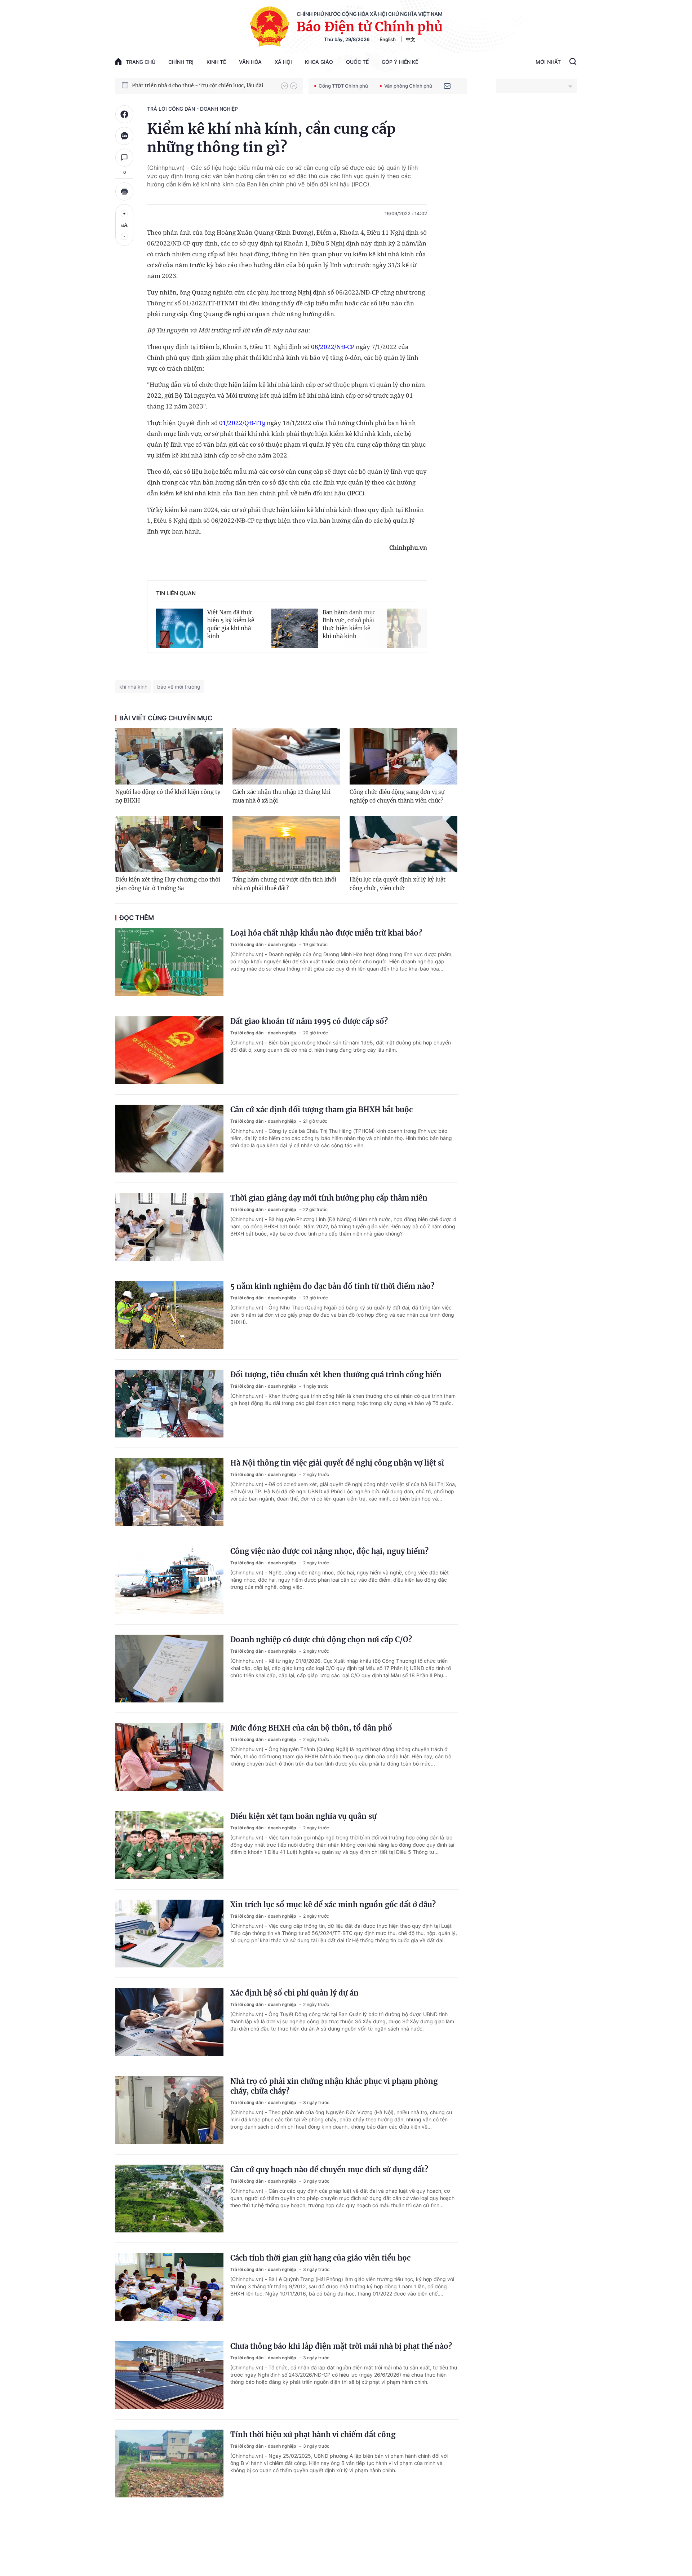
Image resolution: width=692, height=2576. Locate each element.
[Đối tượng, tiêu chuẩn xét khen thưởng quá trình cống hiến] (169, 1404)
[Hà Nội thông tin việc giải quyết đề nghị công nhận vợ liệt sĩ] (169, 1492)
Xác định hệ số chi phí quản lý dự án (294, 1993)
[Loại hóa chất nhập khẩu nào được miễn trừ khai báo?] (169, 962)
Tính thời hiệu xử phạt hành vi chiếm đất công (313, 2434)
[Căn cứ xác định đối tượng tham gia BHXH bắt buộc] (169, 1139)
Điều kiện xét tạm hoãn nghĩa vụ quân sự (303, 1816)
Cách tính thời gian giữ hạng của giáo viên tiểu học (320, 2258)
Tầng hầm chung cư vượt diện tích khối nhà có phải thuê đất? (284, 884)
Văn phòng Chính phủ (408, 86)
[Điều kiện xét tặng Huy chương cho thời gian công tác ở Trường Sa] (169, 844)
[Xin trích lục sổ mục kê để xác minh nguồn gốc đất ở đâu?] (169, 1934)
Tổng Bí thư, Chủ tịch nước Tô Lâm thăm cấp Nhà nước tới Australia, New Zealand (203, 85)
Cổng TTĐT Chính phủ (343, 86)
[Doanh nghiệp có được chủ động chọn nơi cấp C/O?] (169, 1669)
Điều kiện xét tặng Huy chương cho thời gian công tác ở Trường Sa (168, 884)
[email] (447, 86)
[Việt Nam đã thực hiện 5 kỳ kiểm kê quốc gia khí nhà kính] (179, 623)
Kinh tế (216, 62)
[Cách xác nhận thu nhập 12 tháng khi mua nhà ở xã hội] (286, 756)
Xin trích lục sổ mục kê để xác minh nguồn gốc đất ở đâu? (333, 1905)
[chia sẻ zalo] (124, 136)
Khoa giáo (319, 62)
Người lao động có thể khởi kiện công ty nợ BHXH (168, 796)
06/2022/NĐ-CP (333, 347)
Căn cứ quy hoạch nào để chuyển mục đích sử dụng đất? (329, 2170)
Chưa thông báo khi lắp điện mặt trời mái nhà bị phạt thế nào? (341, 2346)
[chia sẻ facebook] (124, 114)
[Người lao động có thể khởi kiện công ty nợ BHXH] (169, 756)
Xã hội (283, 62)
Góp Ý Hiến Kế (400, 62)
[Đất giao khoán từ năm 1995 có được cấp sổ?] (169, 1050)
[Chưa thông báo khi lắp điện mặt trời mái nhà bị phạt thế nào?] (169, 2375)
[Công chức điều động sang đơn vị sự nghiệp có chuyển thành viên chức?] (403, 756)
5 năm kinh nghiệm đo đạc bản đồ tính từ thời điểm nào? (332, 1286)
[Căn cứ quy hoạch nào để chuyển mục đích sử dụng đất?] (169, 2199)
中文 (411, 39)
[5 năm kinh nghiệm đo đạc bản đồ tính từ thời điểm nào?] (169, 1315)
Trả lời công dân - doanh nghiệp (192, 109)
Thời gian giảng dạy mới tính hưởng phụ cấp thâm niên (329, 1198)
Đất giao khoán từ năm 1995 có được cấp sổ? (309, 1021)
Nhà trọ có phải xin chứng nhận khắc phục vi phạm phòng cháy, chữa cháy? (334, 2086)
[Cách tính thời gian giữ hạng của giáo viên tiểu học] (169, 2287)
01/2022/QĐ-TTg (242, 423)
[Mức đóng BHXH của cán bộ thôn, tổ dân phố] (169, 1757)
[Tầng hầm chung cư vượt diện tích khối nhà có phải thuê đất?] (286, 844)
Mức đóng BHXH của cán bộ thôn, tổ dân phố (311, 1728)
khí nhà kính (133, 687)
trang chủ (141, 62)
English (388, 39)
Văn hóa (250, 62)
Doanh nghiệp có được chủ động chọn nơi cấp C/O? (321, 1640)
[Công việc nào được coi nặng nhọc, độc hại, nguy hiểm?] (169, 1580)
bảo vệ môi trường (179, 687)
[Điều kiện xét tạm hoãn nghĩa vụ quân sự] (169, 1845)
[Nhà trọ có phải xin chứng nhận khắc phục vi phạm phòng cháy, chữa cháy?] (169, 2110)
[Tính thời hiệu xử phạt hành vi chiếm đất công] (169, 2464)
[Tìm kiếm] (573, 62)
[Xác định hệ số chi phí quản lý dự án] (169, 2022)
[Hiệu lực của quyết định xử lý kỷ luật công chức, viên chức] (403, 844)
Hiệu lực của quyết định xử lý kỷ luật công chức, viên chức (398, 884)
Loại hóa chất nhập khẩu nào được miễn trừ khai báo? (326, 933)
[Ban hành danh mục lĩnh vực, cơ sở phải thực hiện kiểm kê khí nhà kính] (295, 623)
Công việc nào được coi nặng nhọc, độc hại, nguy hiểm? (329, 1551)
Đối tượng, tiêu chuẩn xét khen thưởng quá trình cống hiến (336, 1375)
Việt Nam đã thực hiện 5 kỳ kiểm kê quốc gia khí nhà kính (231, 624)
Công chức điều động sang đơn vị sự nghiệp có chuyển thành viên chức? (397, 796)
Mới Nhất (548, 62)
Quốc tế (357, 62)
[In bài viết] (124, 191)
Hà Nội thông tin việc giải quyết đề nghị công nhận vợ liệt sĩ (337, 1463)
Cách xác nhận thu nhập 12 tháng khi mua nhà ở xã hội (281, 796)
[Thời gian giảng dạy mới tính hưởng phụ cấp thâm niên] (169, 1227)
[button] (284, 86)
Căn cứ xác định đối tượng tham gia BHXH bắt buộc (321, 1110)
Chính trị (181, 62)
